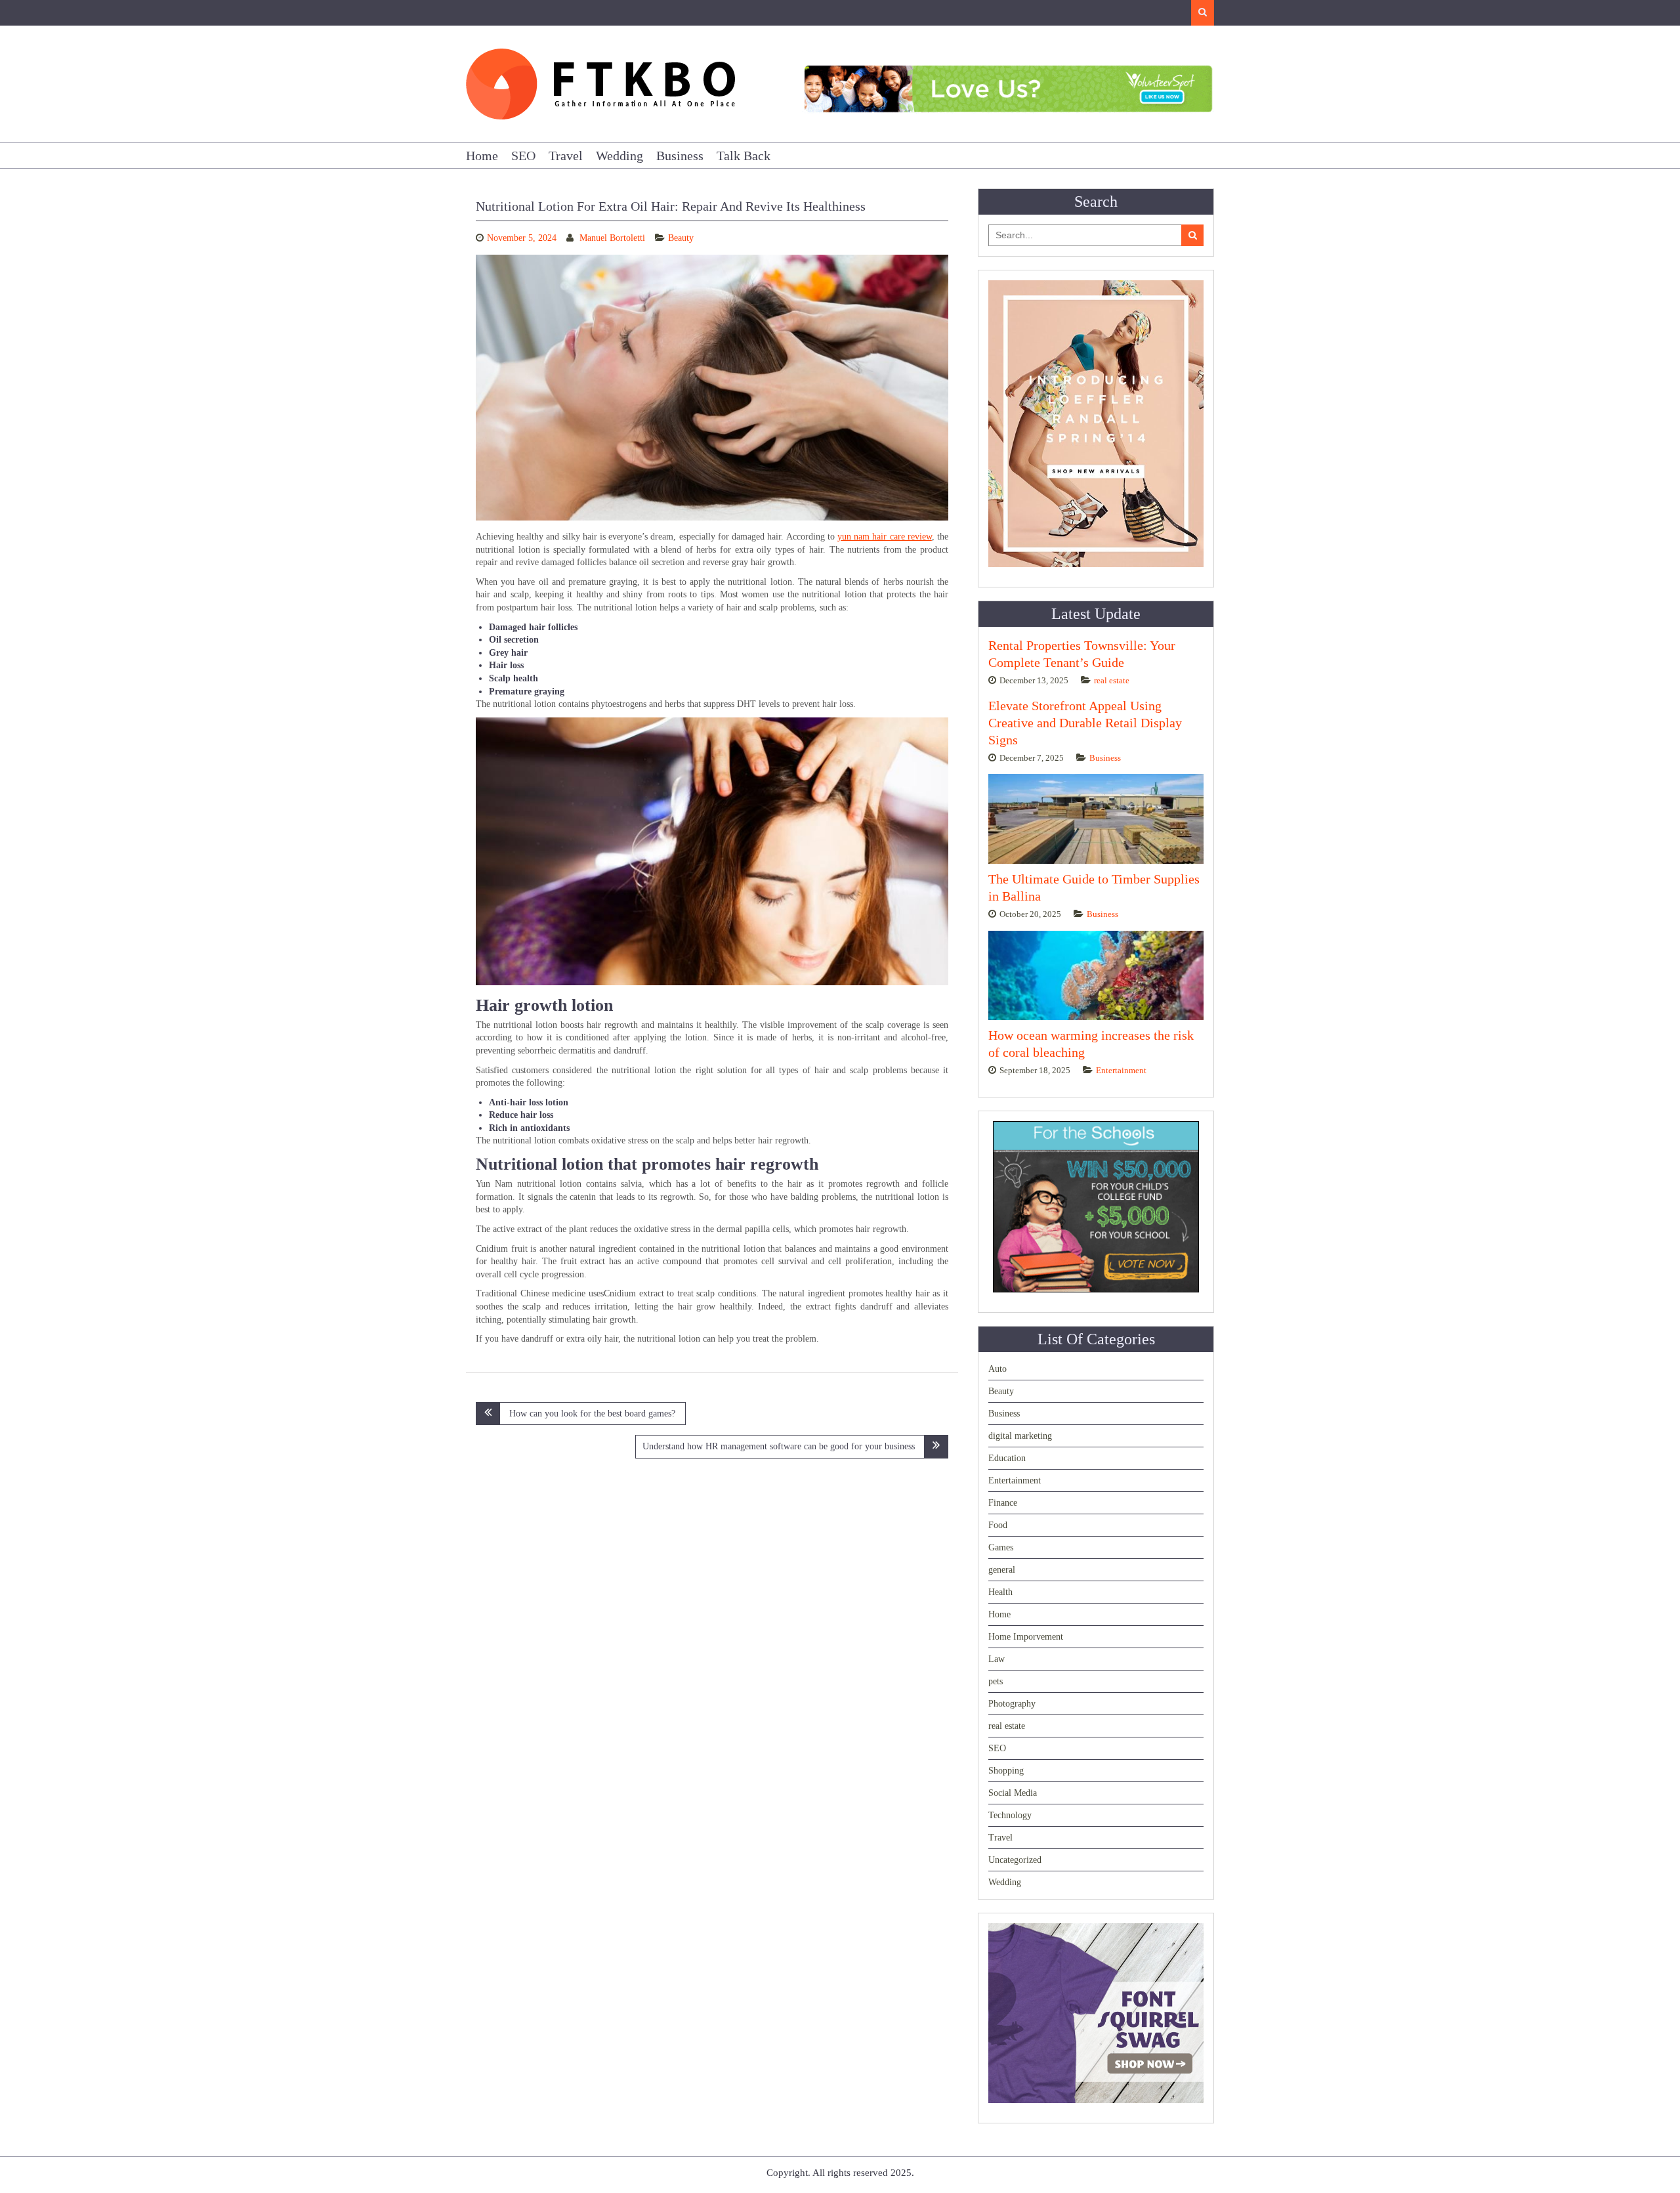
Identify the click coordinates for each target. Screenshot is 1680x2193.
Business (680, 156)
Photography (1012, 1704)
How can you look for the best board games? (592, 1414)
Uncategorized (1015, 1860)
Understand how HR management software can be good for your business (779, 1446)
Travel (566, 156)
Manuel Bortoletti (612, 238)
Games (1001, 1547)
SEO (523, 156)
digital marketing (1020, 1436)
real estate (1112, 680)
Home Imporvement (1026, 1637)
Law (997, 1659)
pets (996, 1681)
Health (1000, 1592)
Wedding (619, 156)
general (1002, 1570)
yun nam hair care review (885, 537)
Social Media (1013, 1793)
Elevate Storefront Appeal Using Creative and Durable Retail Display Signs (1085, 723)
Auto (997, 1369)
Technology (1010, 1815)
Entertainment (1121, 1070)
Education (1007, 1458)
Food (998, 1525)
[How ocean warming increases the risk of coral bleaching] (1096, 976)
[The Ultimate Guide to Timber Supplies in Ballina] (1096, 819)
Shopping (1006, 1771)
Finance (1003, 1503)
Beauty (681, 238)
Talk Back (744, 156)
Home (482, 156)
